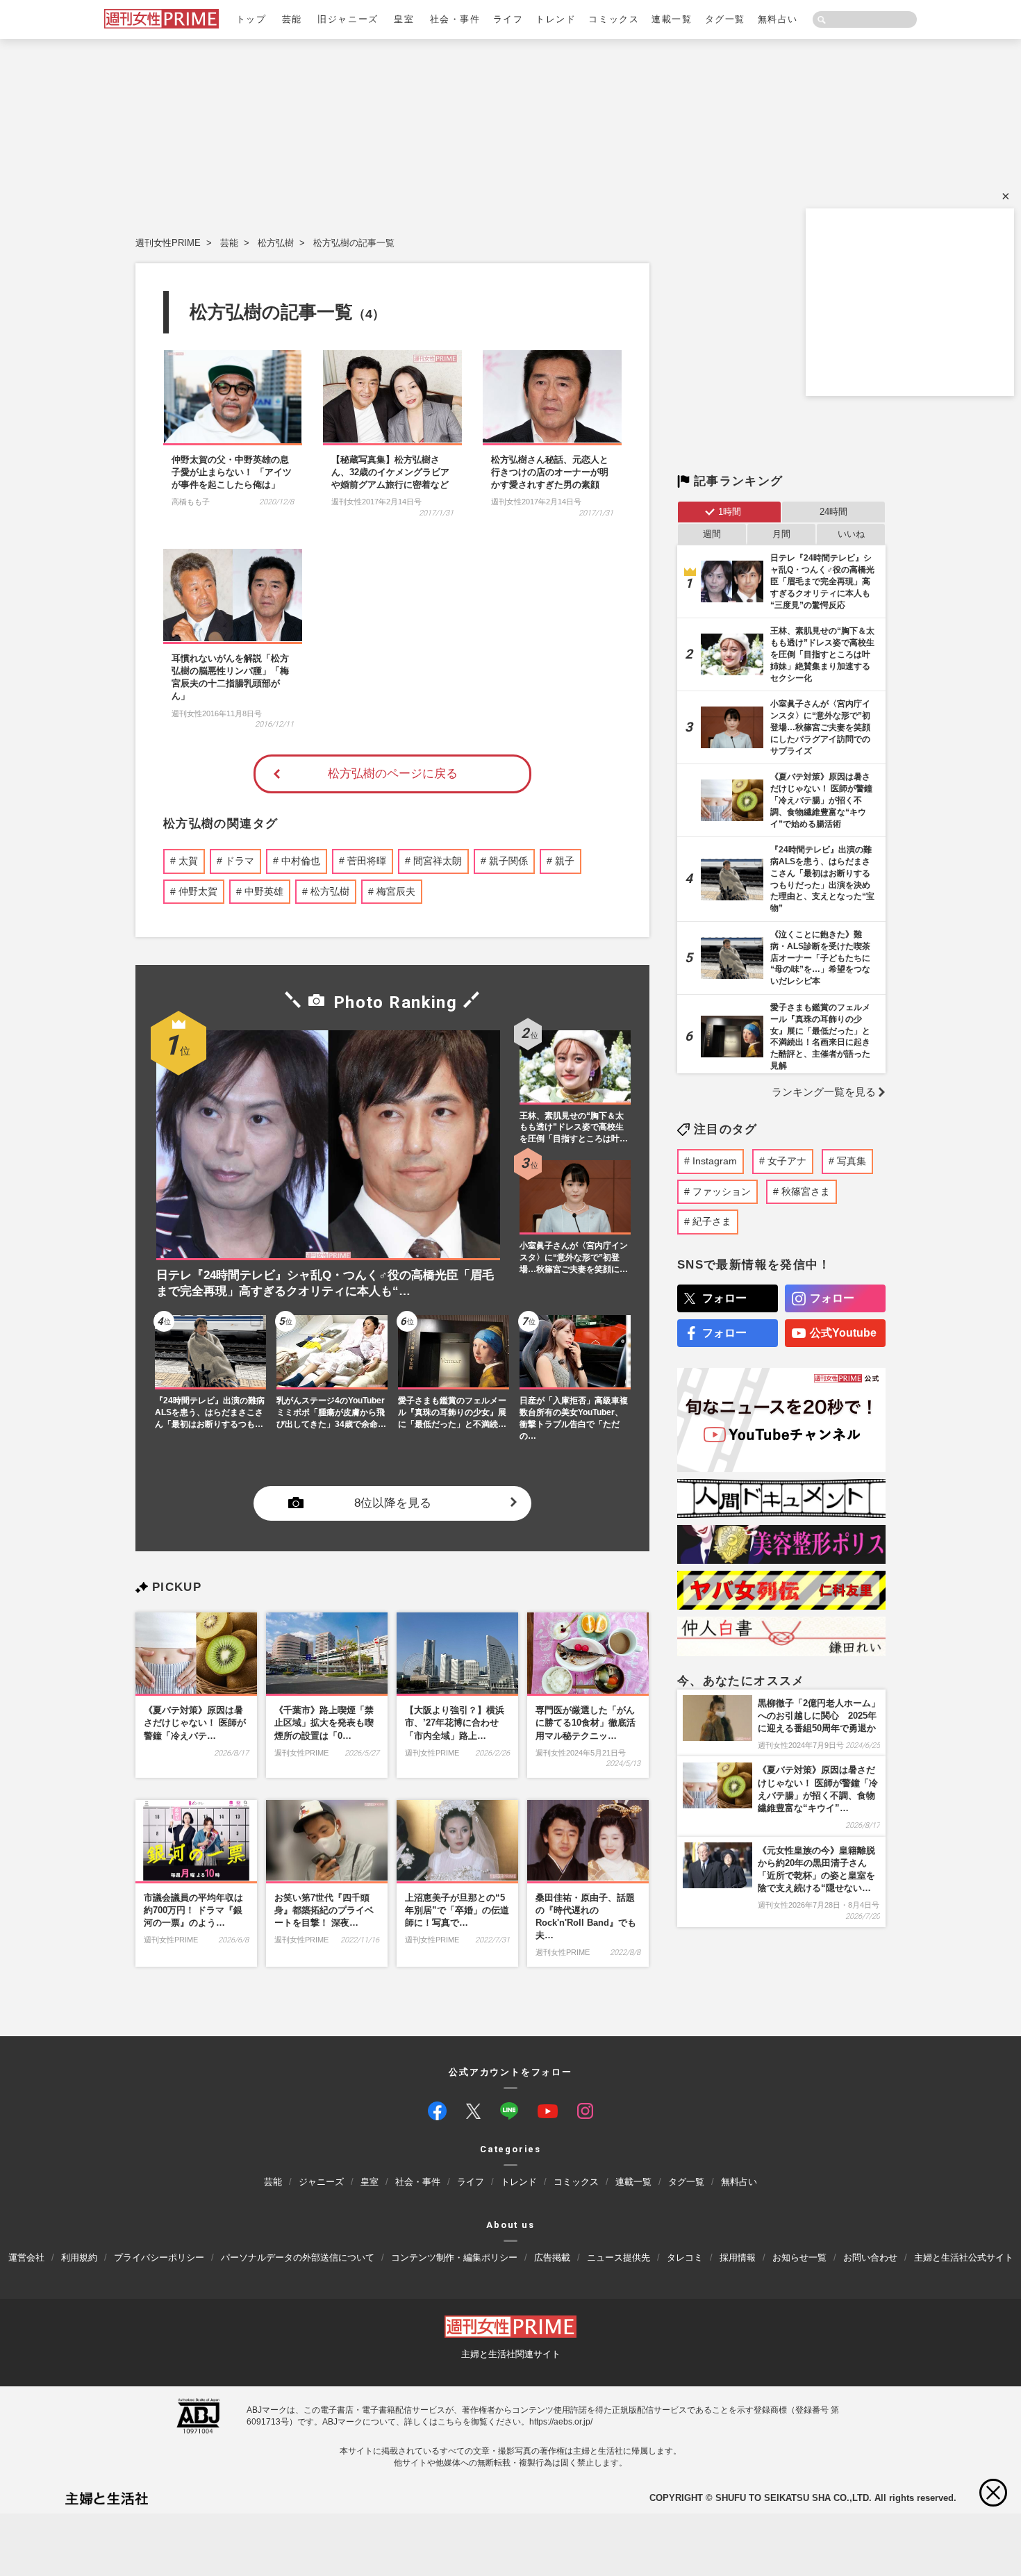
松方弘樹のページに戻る (393, 774)
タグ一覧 (725, 19)
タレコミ (685, 2257)
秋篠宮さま (806, 1191)
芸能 (292, 19)
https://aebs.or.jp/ (561, 2421)
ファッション (722, 1191)
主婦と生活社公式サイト (964, 2257)
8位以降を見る (393, 1504)
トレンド (556, 19)
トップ (251, 19)
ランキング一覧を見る (824, 1092)
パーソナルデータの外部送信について (298, 2257)
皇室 (404, 19)
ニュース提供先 (619, 2257)
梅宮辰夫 (396, 891)
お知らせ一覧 (799, 2257)
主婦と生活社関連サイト (511, 2354)
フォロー (724, 1298)
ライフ (508, 19)
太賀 (188, 861)
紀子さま (712, 1221)
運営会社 (26, 2257)
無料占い (778, 19)
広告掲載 (552, 2257)
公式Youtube (843, 1333)
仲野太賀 (198, 891)
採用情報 (738, 2257)
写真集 (852, 1161)
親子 (565, 861)
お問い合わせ (870, 2257)
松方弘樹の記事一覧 (354, 243)
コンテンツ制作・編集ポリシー (454, 2257)
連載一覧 (672, 19)
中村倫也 (301, 861)
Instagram (715, 1161)
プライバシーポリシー (159, 2257)
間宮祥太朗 (438, 861)
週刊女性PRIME (168, 243)
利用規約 (79, 2257)
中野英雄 (264, 891)
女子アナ (787, 1161)
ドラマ (240, 861)
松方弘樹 (276, 243)
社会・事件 (455, 19)
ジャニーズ (321, 2182)
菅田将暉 (367, 861)
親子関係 (508, 861)
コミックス (614, 19)
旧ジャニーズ (348, 19)
